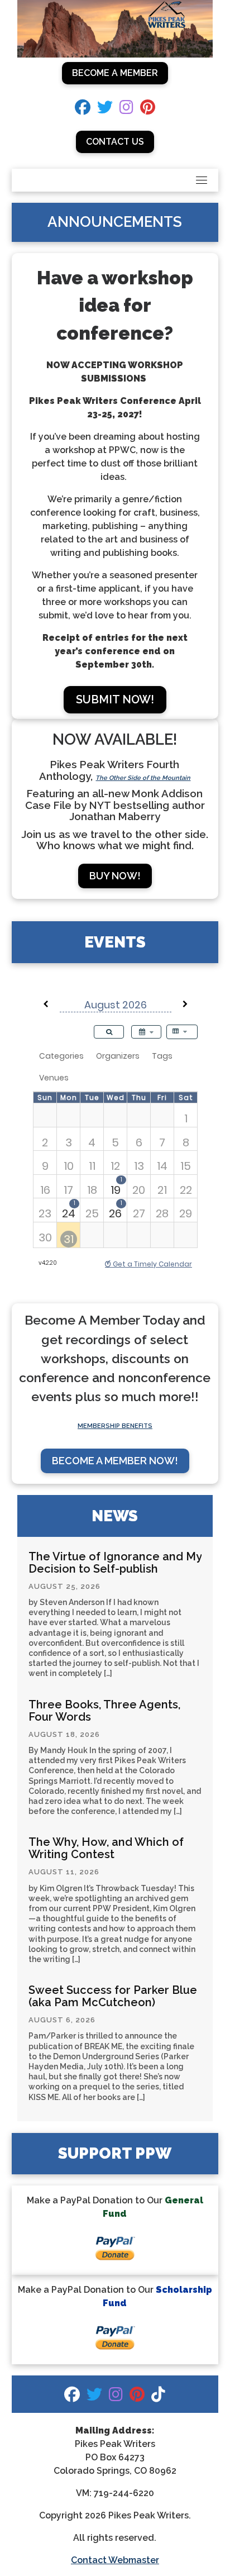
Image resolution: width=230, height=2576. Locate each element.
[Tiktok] (158, 2397)
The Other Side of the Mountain (143, 778)
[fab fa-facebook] (83, 110)
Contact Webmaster (115, 2560)
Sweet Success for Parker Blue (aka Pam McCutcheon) (113, 1996)
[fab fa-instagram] (126, 110)
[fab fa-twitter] (105, 110)
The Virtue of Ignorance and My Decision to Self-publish (115, 1563)
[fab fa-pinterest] (148, 110)
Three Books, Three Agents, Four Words (104, 1711)
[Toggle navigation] (202, 180)
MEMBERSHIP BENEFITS (115, 1426)
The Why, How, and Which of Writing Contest (106, 1848)
